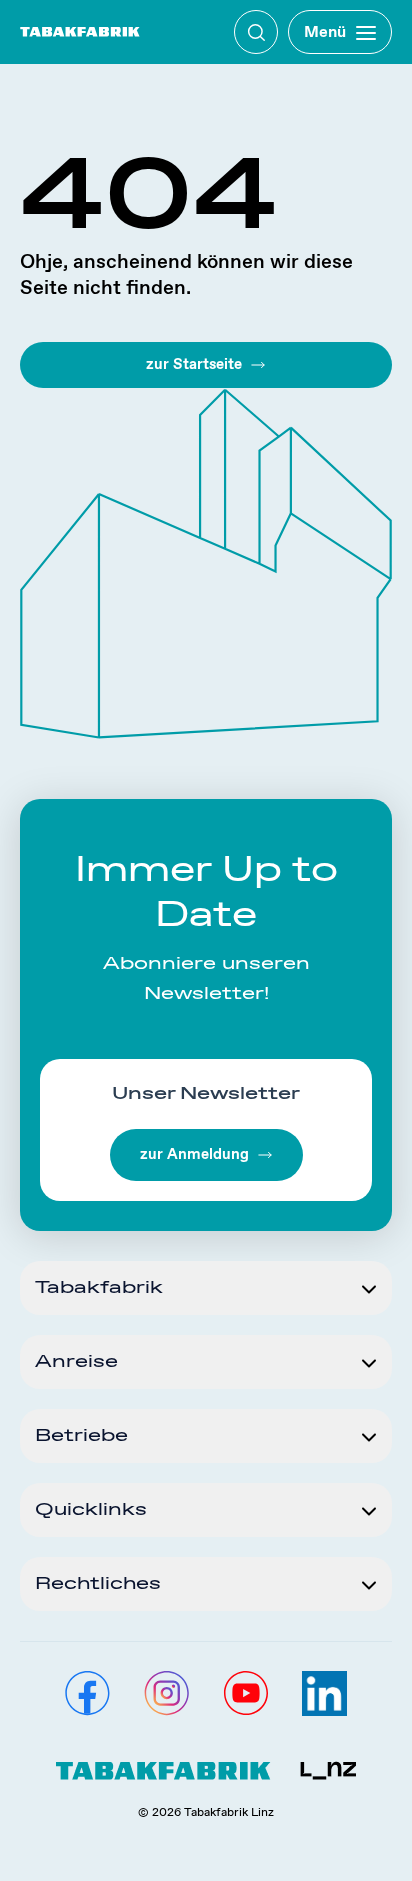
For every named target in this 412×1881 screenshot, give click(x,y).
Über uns (55, 105)
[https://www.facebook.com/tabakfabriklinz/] (87, 1693)
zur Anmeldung (194, 1155)
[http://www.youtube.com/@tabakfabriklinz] (245, 1693)
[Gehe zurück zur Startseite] (80, 32)
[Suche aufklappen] (256, 32)
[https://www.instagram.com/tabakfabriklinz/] (166, 1693)
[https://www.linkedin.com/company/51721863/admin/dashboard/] (324, 1693)
